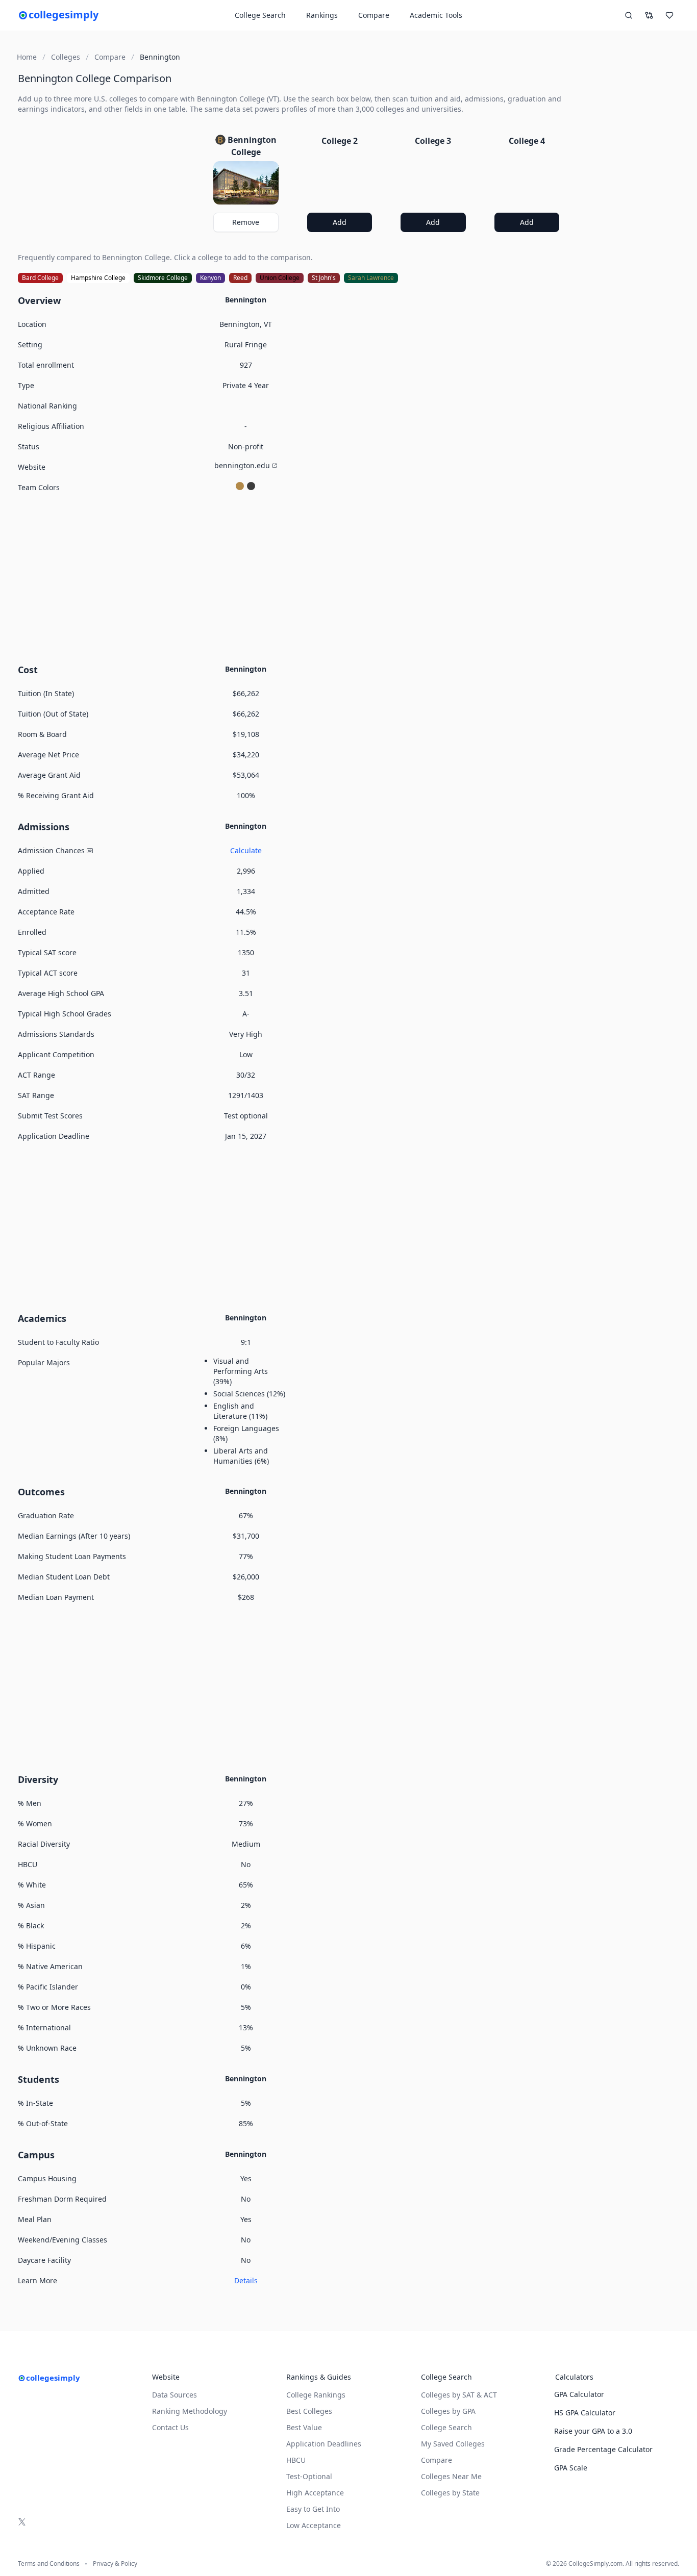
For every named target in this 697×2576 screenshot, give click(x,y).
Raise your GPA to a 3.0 (593, 2431)
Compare (374, 15)
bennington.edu (242, 465)
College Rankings (316, 2395)
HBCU (296, 2460)
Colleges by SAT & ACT (459, 2395)
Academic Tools (436, 15)
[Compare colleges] (649, 15)
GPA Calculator (579, 2394)
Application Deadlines (324, 2444)
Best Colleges (309, 2411)
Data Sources (175, 2395)
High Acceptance (315, 2493)
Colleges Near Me (451, 2476)
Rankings (322, 15)
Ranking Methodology (190, 2411)
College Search (446, 2427)
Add (340, 222)
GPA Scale (571, 2468)
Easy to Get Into (313, 2509)
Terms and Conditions (49, 2564)
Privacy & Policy (115, 2564)
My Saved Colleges (453, 2444)
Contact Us (170, 2427)
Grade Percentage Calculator (603, 2449)
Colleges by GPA (448, 2411)
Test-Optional (309, 2476)
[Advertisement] (293, 577)
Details (246, 2280)
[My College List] (669, 15)
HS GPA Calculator (585, 2413)
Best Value (304, 2427)
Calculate (246, 850)
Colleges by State (450, 2493)
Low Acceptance (314, 2525)
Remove (246, 222)
